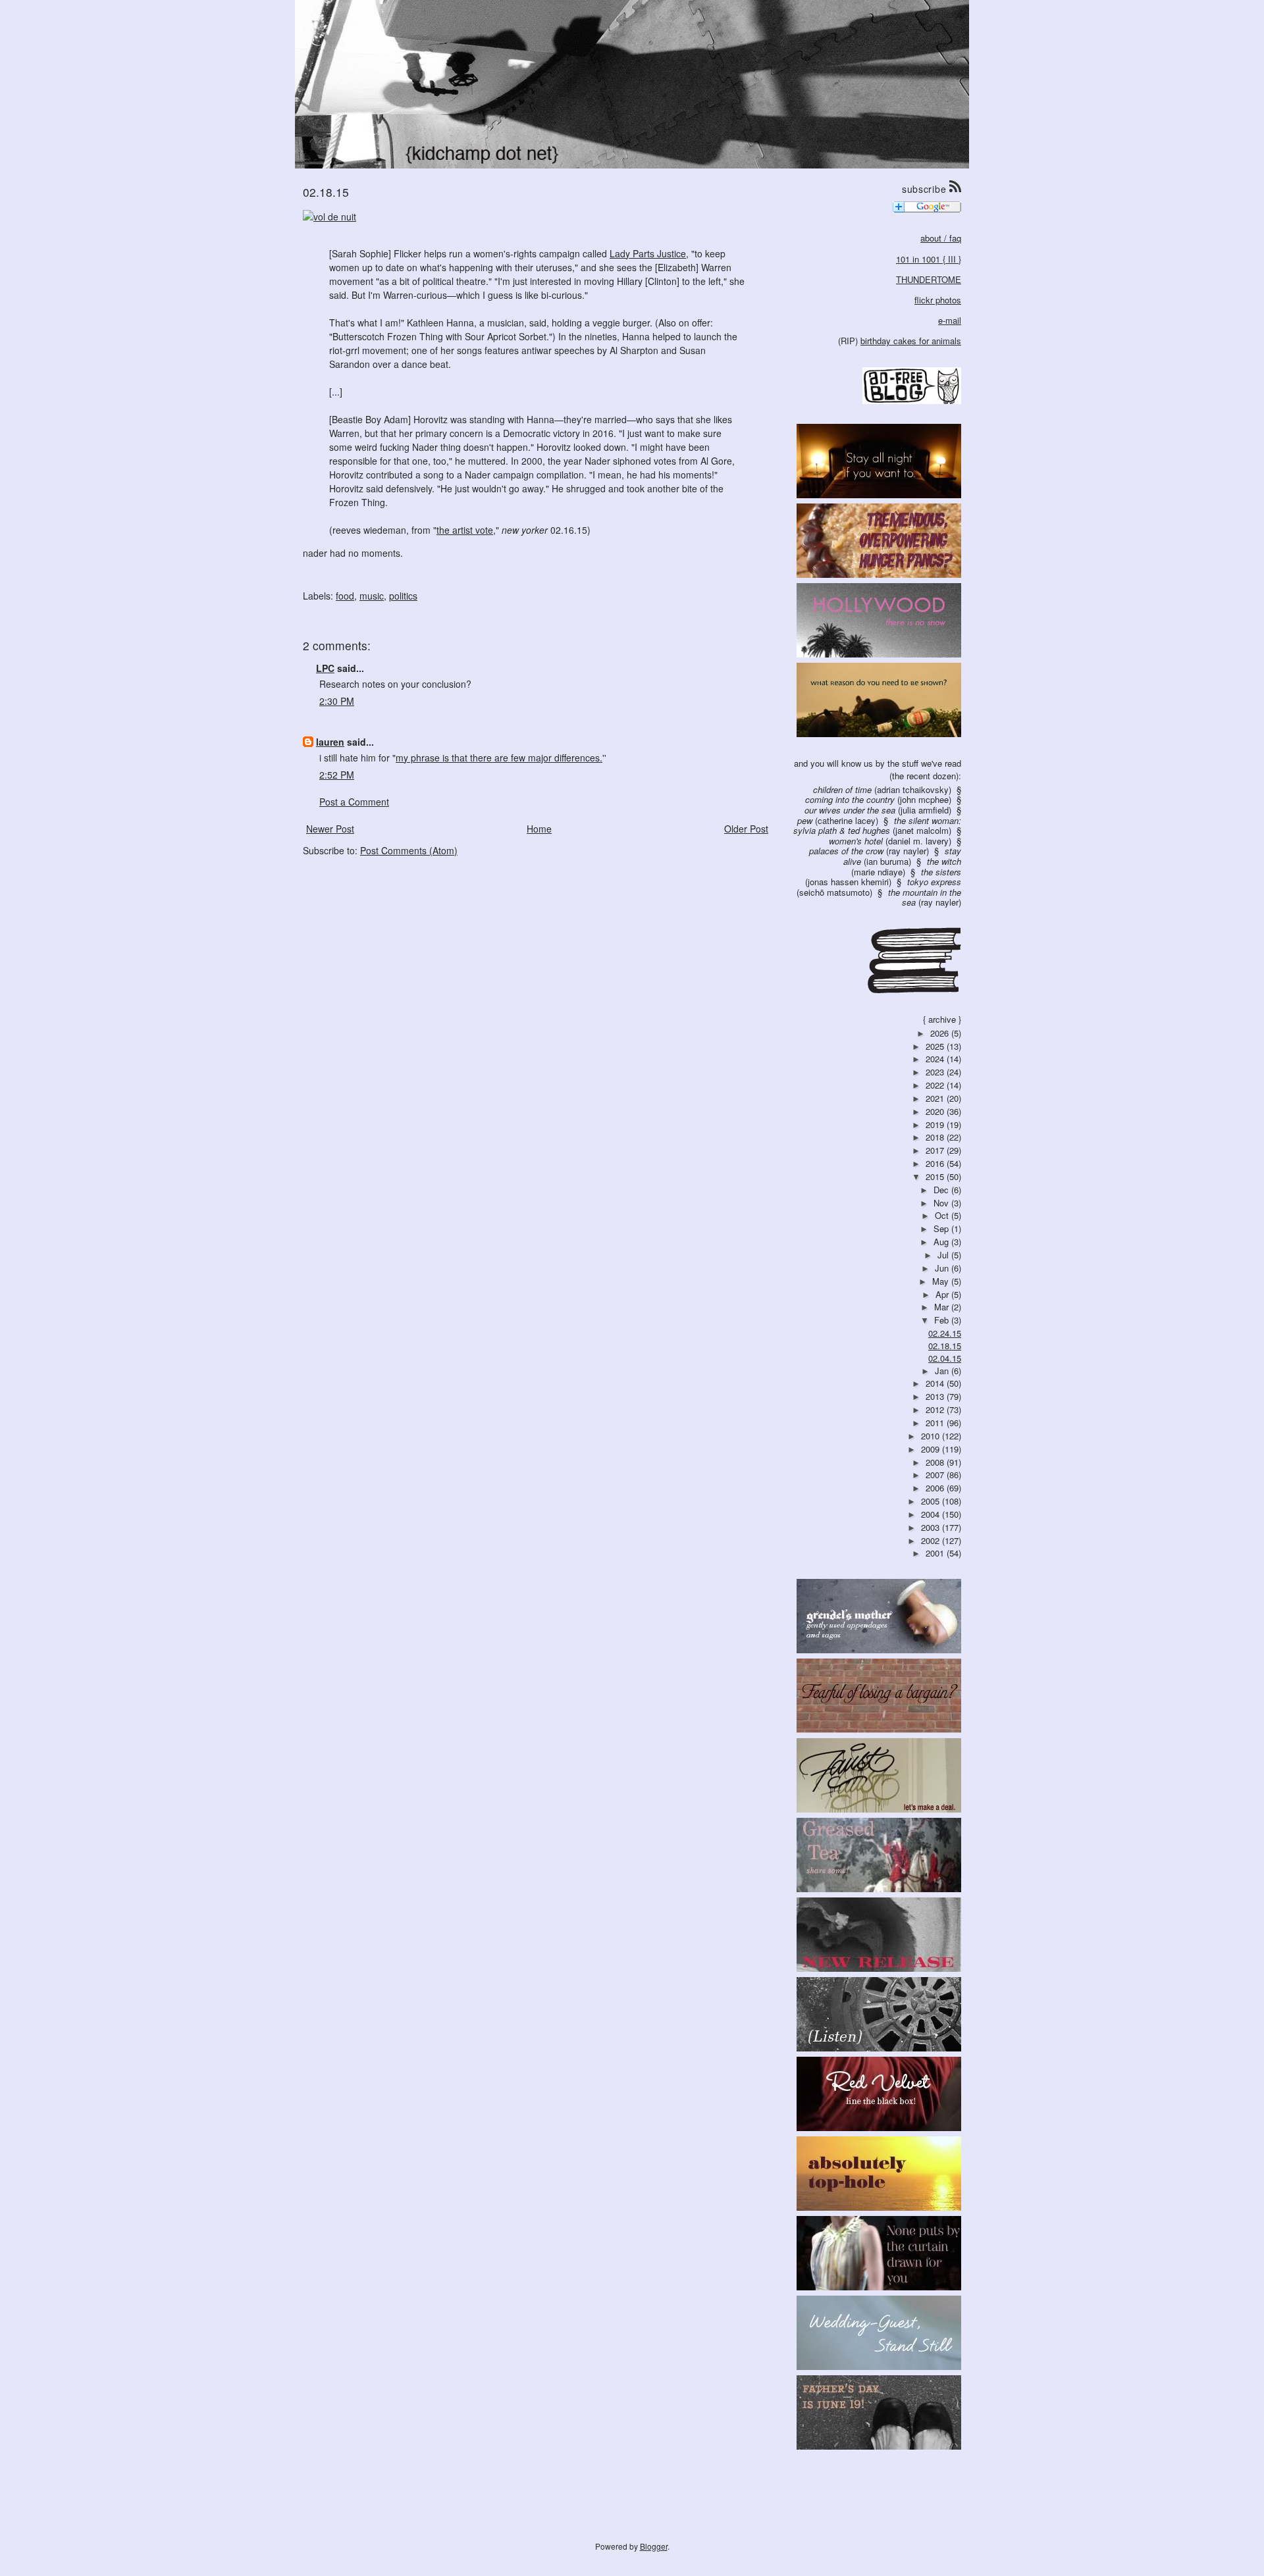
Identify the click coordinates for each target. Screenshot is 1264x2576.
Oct (943, 1215)
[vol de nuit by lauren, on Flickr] (329, 215)
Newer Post (330, 829)
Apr (943, 1294)
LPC (325, 668)
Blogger (654, 2546)
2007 (936, 1475)
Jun (943, 1268)
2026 (941, 1033)
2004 (932, 1514)
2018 (936, 1137)
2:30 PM (337, 701)
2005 (932, 1501)
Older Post (746, 829)
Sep (942, 1228)
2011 (936, 1423)
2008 (936, 1462)
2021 (936, 1098)
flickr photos (938, 300)
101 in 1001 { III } (929, 259)
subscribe (926, 189)
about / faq (941, 238)
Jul (944, 1255)
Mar (943, 1307)
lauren (330, 742)
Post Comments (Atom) (409, 850)
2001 (936, 1553)
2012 (936, 1409)
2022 (936, 1085)
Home (539, 829)
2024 (936, 1059)
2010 (932, 1436)
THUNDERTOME (929, 279)
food (345, 596)
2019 (936, 1124)
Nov (942, 1203)
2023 (936, 1072)
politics (403, 596)
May (942, 1281)
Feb (943, 1320)
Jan (943, 1371)
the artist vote (465, 530)
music (372, 596)
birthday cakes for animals (911, 341)
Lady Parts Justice (648, 253)
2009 (932, 1449)
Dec (942, 1190)
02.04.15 (945, 1358)
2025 (936, 1046)
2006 (936, 1488)
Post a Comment (354, 802)
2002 (932, 1540)
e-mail (950, 320)
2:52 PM (337, 775)
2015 (936, 1176)
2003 (932, 1527)
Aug (942, 1242)
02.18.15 (945, 1346)
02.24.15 (945, 1333)
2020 (936, 1111)
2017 (936, 1150)
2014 (936, 1383)
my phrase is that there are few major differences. (499, 758)
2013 (936, 1396)
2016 (936, 1163)
